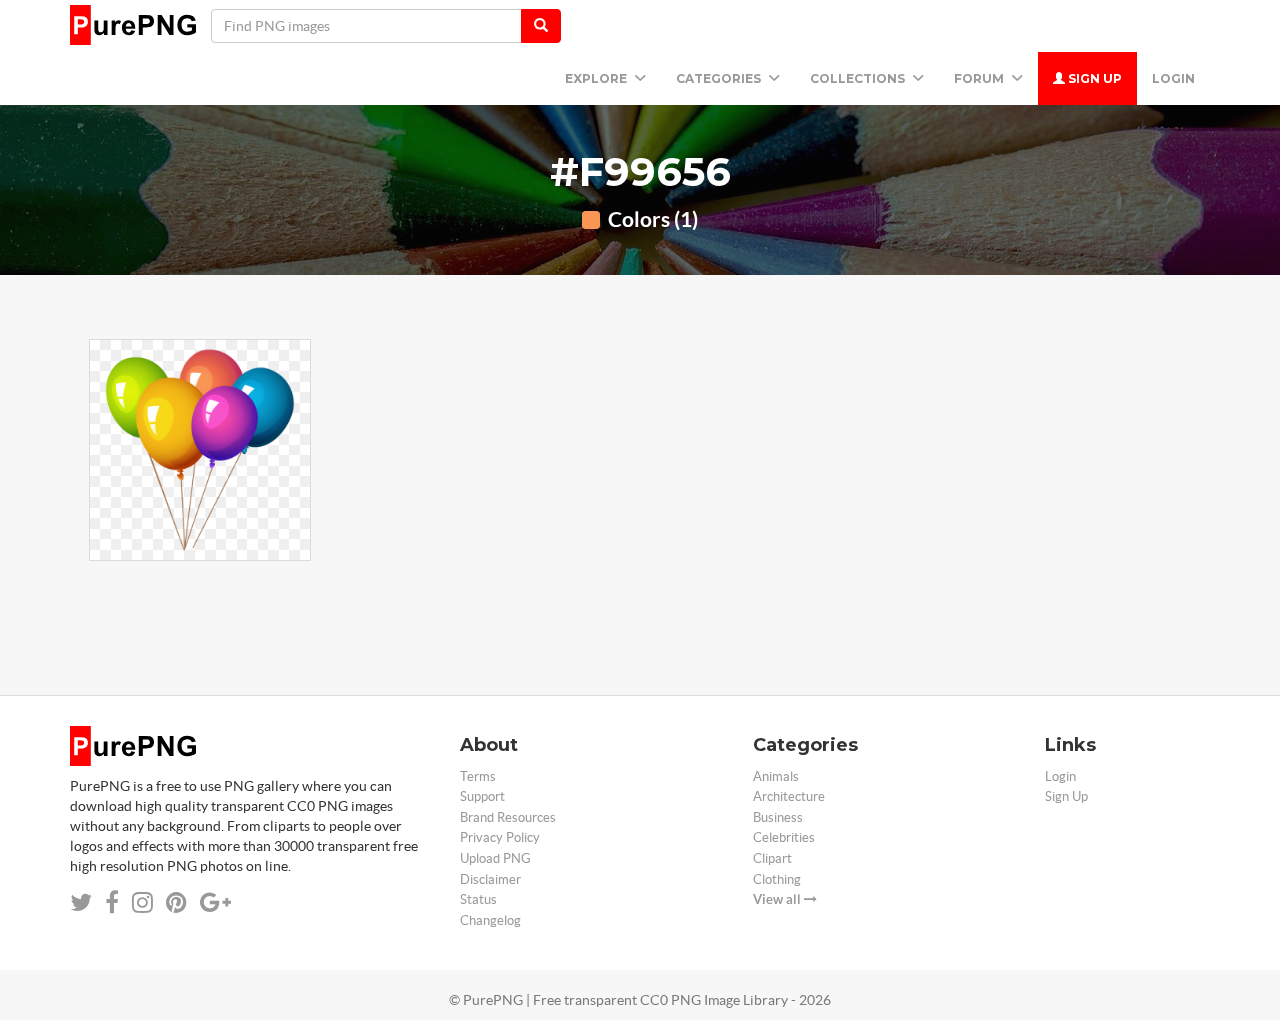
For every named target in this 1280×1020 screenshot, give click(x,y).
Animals (776, 776)
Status (478, 899)
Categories (720, 78)
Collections (859, 78)
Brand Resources (508, 817)
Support (482, 796)
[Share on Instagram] (142, 902)
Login (1173, 78)
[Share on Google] (215, 902)
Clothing (777, 879)
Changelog (490, 920)
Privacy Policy (500, 837)
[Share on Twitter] (81, 902)
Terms (478, 776)
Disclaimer (490, 879)
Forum (980, 78)
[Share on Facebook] (112, 902)
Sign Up (1093, 78)
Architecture (789, 796)
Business (778, 817)
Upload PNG (495, 858)
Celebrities (784, 837)
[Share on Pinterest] (176, 902)
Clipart (772, 858)
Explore (597, 78)
